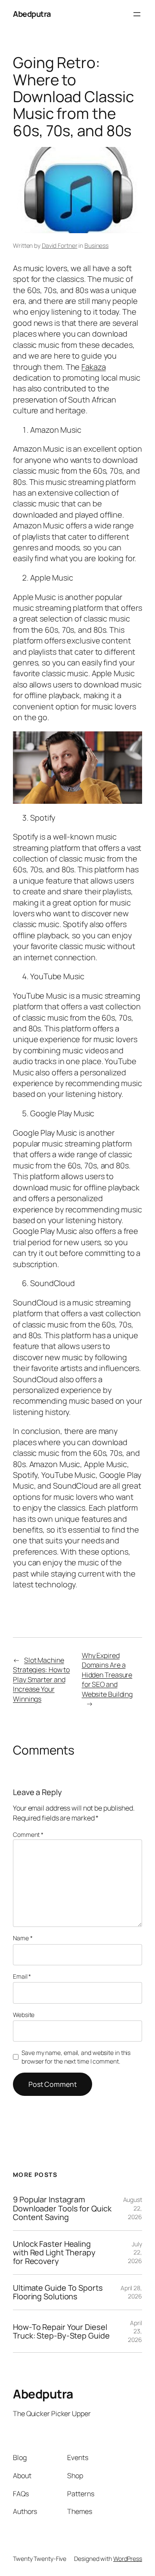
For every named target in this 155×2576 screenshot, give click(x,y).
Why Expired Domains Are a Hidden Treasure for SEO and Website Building (107, 1675)
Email (22, 1976)
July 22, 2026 (135, 2252)
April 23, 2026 (135, 2331)
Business (96, 245)
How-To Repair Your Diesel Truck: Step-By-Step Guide (61, 2331)
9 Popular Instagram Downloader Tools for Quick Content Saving (62, 2208)
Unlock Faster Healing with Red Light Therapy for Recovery (54, 2253)
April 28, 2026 (131, 2292)
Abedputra (32, 14)
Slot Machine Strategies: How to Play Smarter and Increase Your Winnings (41, 1680)
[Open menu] (137, 14)
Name (23, 1938)
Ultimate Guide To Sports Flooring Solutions (58, 2292)
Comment (28, 1834)
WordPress (128, 2559)
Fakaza (93, 367)
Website (24, 2015)
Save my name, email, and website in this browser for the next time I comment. (76, 2057)
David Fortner (60, 245)
